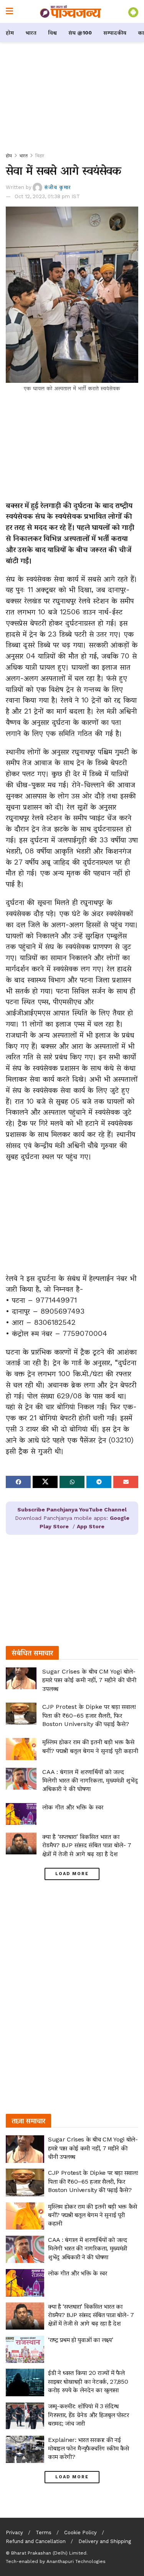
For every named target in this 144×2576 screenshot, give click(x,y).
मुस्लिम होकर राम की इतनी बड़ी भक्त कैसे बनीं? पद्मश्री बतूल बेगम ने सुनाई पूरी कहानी (93, 2215)
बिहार (40, 156)
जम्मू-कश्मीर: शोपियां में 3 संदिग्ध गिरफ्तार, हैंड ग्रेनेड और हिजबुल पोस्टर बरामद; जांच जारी (89, 2415)
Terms (44, 2533)
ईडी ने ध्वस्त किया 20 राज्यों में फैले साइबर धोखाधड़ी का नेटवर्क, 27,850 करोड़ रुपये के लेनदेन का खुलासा (88, 2381)
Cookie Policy (80, 2533)
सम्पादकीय (115, 33)
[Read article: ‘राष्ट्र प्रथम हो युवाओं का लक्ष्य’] (25, 2350)
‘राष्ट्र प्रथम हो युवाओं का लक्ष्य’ (81, 2340)
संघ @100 (80, 33)
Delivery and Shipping (105, 2541)
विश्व (52, 33)
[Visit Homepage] (71, 11)
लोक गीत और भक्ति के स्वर (73, 1807)
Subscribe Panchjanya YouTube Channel (72, 1510)
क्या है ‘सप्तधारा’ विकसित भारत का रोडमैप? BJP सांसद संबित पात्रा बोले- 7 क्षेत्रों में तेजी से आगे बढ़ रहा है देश (87, 1845)
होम (10, 33)
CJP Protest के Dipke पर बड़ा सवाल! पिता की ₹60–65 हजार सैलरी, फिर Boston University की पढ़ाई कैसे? (89, 1715)
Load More (72, 1874)
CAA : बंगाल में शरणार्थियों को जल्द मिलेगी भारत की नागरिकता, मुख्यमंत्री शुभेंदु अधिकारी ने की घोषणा (90, 1780)
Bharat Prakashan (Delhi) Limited (49, 2553)
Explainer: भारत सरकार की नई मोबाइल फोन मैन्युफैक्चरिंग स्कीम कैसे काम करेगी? (89, 2448)
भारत (31, 33)
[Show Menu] (9, 11)
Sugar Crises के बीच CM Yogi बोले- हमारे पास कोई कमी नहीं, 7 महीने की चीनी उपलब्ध (89, 1680)
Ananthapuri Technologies (76, 2561)
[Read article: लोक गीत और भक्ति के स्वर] (21, 1814)
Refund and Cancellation (36, 2541)
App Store (91, 1526)
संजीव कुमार (57, 187)
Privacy (14, 2533)
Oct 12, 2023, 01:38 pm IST (47, 196)
